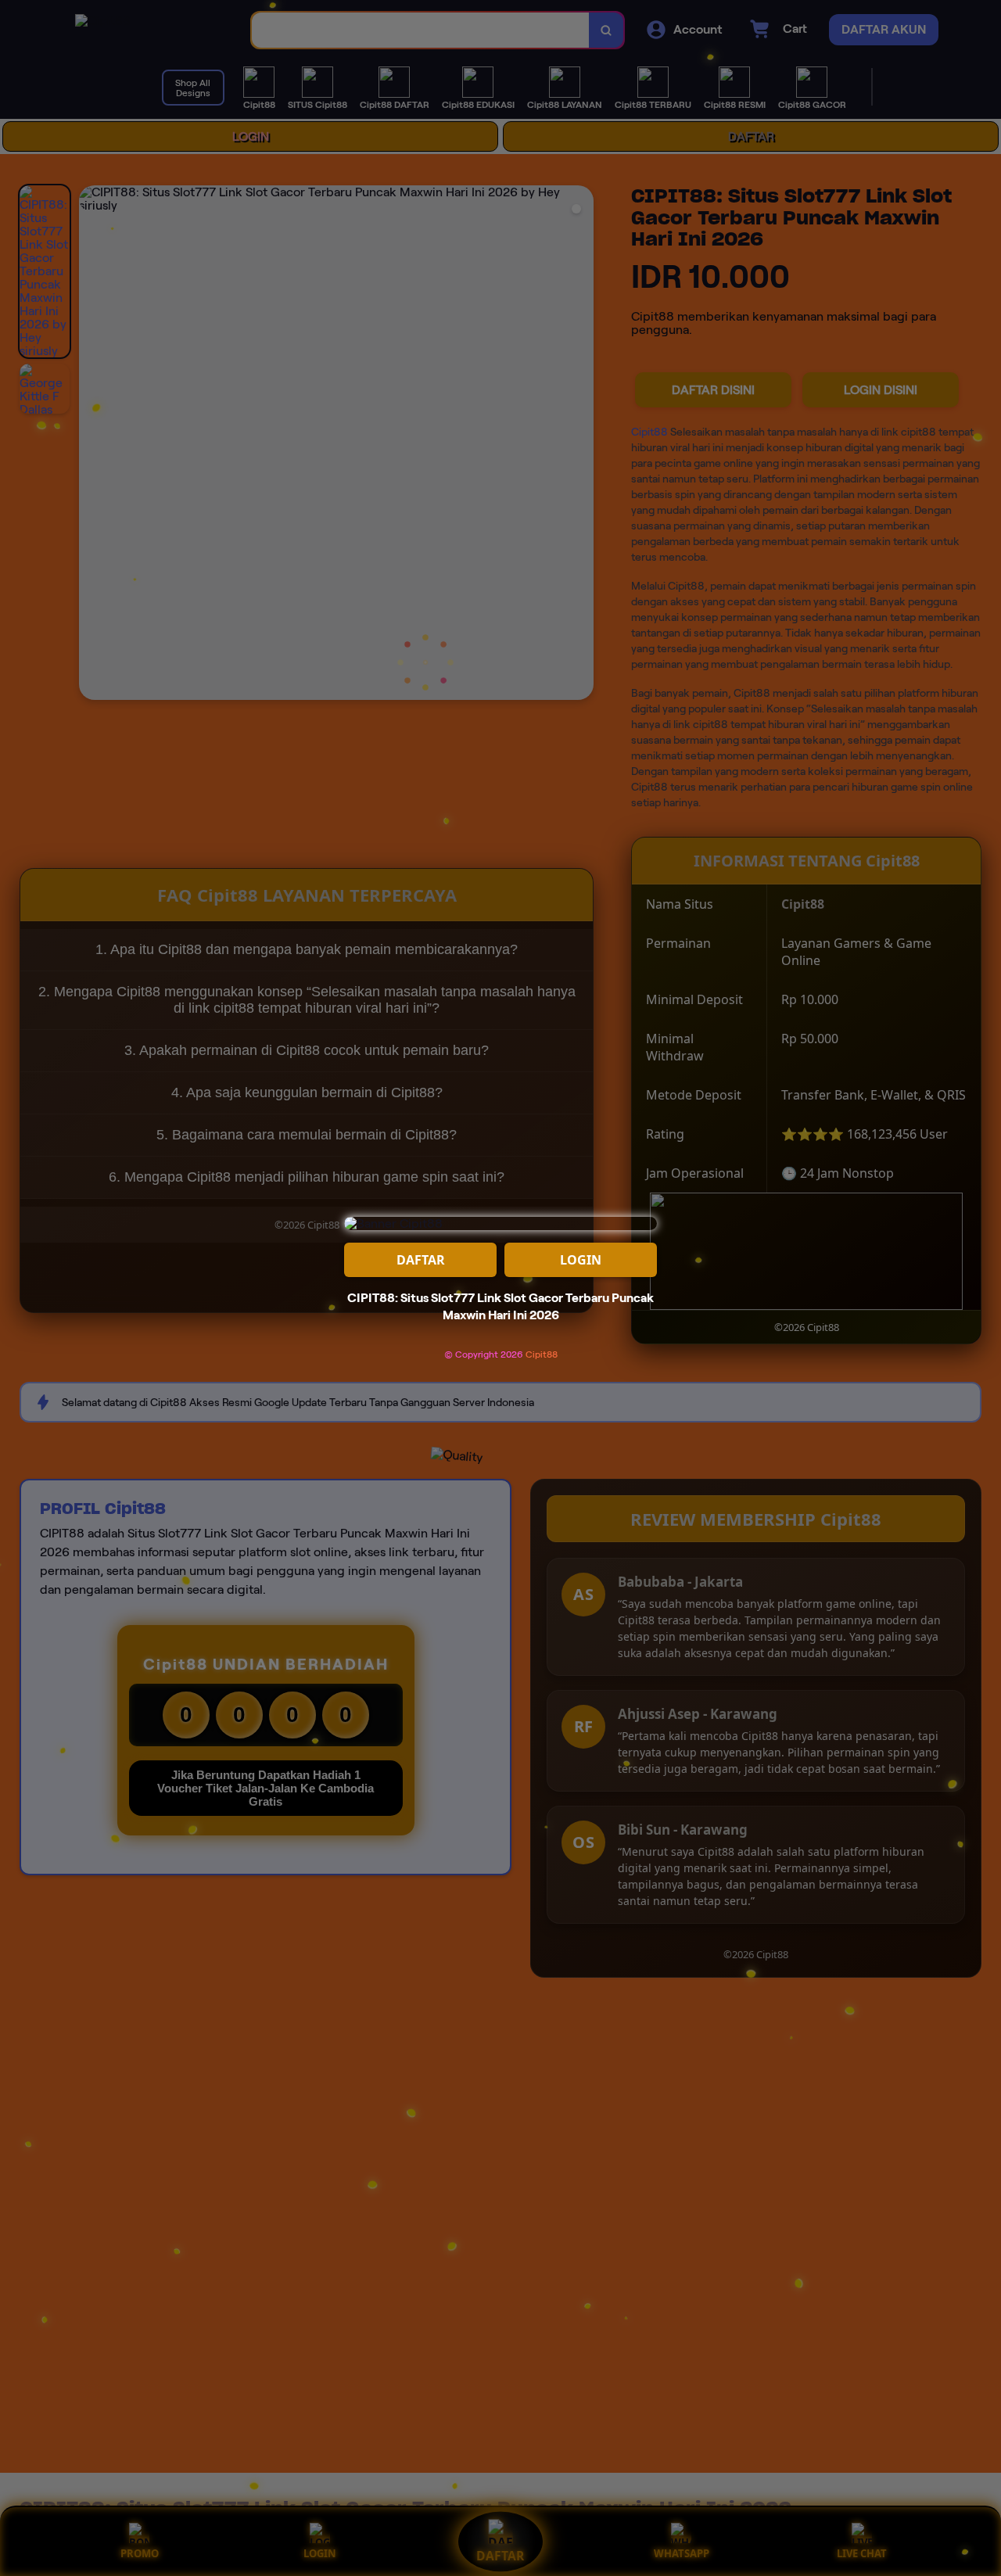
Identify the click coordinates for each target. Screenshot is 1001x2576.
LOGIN (581, 1260)
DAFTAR (421, 1260)
